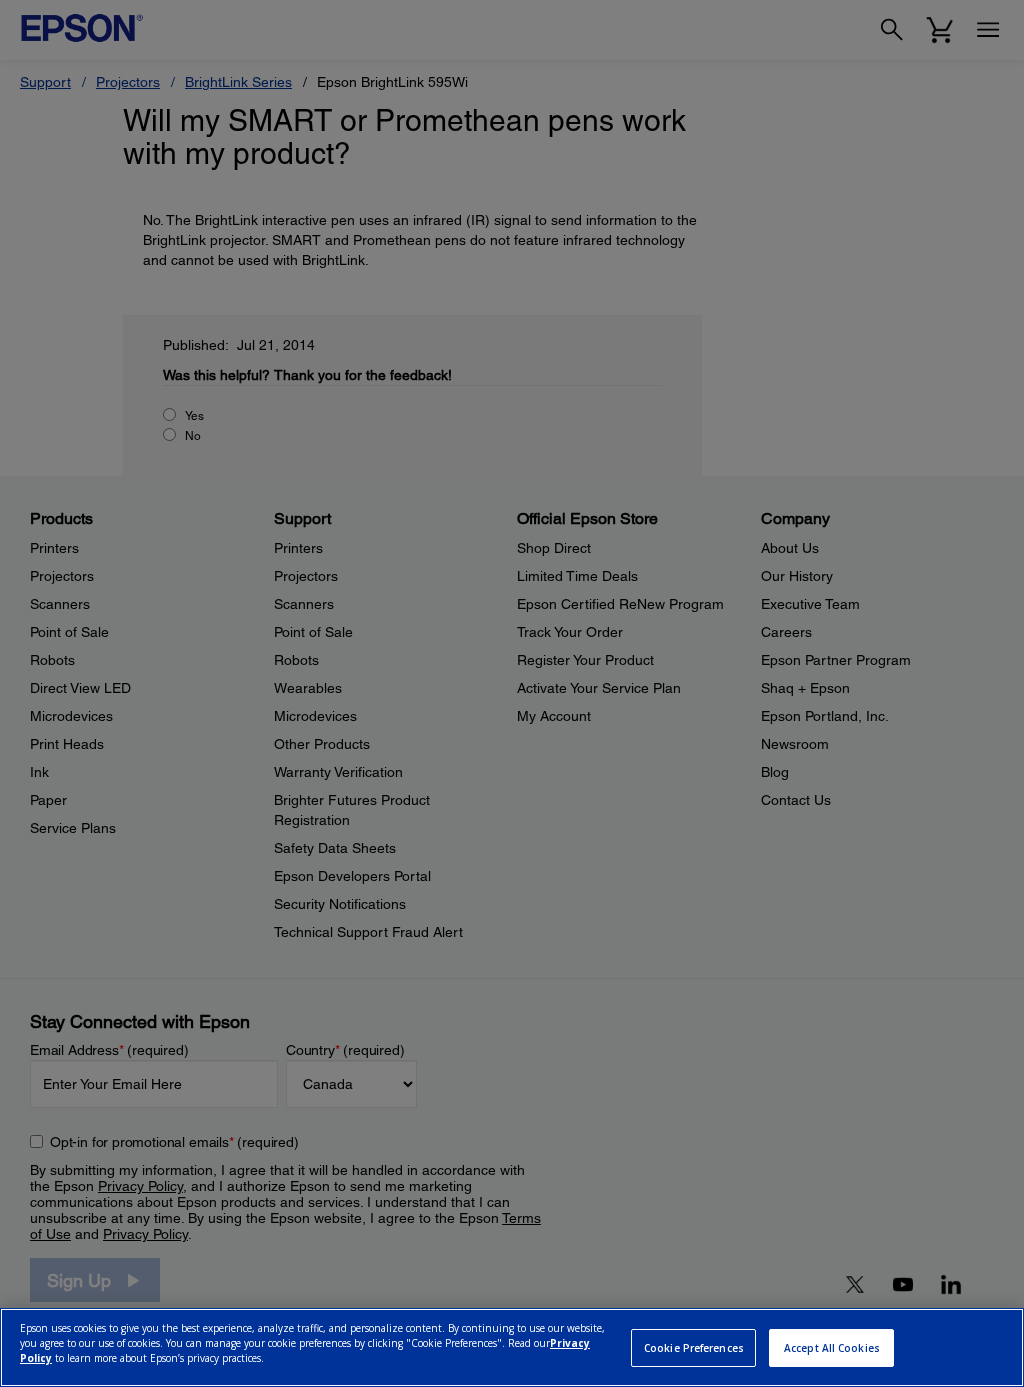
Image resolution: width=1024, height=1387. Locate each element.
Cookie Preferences (694, 1348)
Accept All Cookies (832, 1348)
